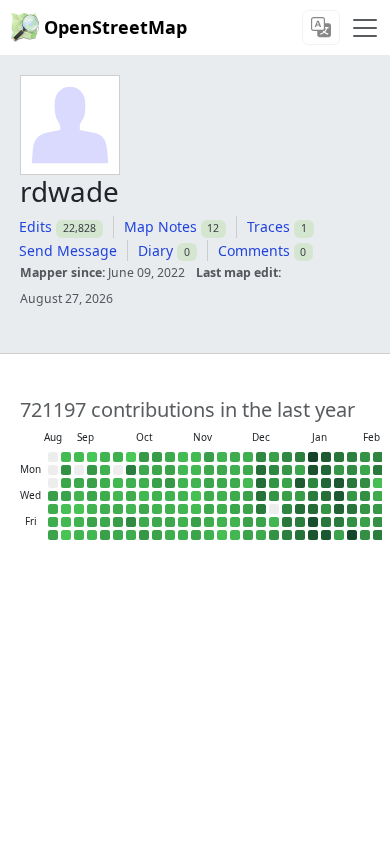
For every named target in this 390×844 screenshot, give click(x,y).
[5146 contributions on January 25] (339, 457)
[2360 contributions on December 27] (274, 535)
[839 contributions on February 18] (378, 496)
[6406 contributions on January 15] (313, 509)
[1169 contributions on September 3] (66, 496)
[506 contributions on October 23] (157, 509)
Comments (254, 250)
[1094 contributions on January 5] (300, 470)
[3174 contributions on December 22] (274, 470)
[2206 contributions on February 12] (365, 509)
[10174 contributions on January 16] (313, 522)
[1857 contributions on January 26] (339, 470)
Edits (35, 226)
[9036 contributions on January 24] (326, 535)
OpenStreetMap (115, 27)
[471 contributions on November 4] (183, 483)
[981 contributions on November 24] (222, 470)
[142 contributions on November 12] (196, 496)
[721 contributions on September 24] (105, 496)
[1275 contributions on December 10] (248, 496)
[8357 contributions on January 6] (300, 483)
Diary (155, 250)
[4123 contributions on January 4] (300, 457)
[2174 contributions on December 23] (274, 483)
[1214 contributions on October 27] (170, 470)
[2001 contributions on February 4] (352, 496)
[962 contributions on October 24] (157, 522)
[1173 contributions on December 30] (287, 483)
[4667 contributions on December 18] (261, 509)
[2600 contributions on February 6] (352, 522)
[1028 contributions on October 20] (157, 470)
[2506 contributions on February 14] (365, 535)
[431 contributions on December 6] (235, 535)
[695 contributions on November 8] (183, 535)
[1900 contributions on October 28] (170, 483)
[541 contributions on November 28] (222, 522)
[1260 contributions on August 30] (53, 535)
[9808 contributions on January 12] (313, 470)
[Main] (365, 28)
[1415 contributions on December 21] (274, 457)
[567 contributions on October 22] (157, 496)
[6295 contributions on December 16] (261, 483)
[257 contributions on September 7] (79, 457)
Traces (268, 226)
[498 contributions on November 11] (196, 483)
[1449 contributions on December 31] (287, 496)
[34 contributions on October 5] (131, 457)
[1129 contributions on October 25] (157, 535)
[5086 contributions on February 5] (352, 509)
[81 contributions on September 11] (79, 509)
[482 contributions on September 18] (92, 509)
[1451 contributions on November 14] (196, 522)
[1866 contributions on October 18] (144, 535)
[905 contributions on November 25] (222, 483)
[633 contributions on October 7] (131, 483)
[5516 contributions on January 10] (300, 535)
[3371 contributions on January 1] (287, 509)
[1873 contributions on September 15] (92, 470)
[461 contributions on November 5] (183, 496)
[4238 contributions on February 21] (378, 535)
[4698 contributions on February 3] (352, 483)
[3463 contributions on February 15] (378, 457)
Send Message (68, 250)
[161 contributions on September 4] (66, 509)
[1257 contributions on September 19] (92, 522)
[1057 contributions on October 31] (170, 522)
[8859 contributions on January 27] (339, 483)
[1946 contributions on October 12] (144, 457)
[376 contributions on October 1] (118, 496)
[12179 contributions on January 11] (313, 457)
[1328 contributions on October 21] (157, 483)
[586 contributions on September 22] (105, 470)
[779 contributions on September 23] (105, 483)
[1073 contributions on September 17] (92, 496)
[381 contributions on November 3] (183, 470)
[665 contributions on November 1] (170, 535)
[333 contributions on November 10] (196, 470)
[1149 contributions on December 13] (248, 535)
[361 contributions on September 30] (118, 483)
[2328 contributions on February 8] (365, 457)
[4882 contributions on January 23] (326, 522)
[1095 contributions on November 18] (209, 483)
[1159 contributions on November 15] (196, 535)
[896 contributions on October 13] (144, 470)
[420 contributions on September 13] (79, 535)
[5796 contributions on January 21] (326, 496)
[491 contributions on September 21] (105, 457)
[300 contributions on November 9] (196, 457)
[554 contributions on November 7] (183, 522)
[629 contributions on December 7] (248, 457)
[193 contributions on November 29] (222, 535)
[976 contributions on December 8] (248, 470)
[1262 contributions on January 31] (339, 535)
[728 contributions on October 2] (118, 509)
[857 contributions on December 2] (235, 483)
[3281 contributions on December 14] (261, 457)
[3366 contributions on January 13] (313, 483)
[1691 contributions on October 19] (157, 457)
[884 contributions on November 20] (209, 509)
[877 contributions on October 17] (144, 522)
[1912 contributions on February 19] (378, 509)
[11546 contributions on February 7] (352, 535)
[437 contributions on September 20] (92, 535)
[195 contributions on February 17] (378, 483)
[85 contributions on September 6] (66, 535)
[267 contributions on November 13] (196, 509)
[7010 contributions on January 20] (326, 483)
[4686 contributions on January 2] (287, 522)
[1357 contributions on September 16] (92, 483)
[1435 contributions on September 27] (105, 535)
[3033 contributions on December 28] (287, 457)
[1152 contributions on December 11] (248, 509)
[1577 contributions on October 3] (118, 522)
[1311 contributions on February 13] (365, 522)
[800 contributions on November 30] (235, 457)
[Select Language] (321, 27)
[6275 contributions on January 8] (300, 509)
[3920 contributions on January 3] (287, 535)
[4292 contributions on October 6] (131, 470)
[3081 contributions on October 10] (131, 522)
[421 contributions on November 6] (183, 509)
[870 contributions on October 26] (170, 457)
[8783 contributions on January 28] (339, 496)
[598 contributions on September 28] (118, 457)
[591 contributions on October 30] (170, 509)
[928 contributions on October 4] (118, 535)
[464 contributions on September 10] (79, 496)
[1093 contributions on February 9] (365, 470)
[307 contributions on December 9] (248, 483)
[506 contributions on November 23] (222, 457)
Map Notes (160, 226)
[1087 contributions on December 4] (235, 509)
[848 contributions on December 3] (235, 496)
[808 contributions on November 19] (209, 496)
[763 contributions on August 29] (53, 522)
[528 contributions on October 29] (170, 496)
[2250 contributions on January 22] (326, 509)
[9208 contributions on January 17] (313, 535)
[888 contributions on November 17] (209, 470)
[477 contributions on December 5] (235, 522)
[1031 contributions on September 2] (66, 483)
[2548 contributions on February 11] (365, 496)
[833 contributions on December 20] (261, 535)
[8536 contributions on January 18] (326, 457)
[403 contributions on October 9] (131, 509)
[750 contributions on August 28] (53, 509)
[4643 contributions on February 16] (378, 470)
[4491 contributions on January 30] (339, 522)
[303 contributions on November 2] (183, 457)
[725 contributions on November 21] (209, 522)
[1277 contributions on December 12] (248, 522)
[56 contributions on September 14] (92, 457)
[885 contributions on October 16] (144, 509)
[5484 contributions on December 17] (261, 496)
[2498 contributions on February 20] (378, 522)
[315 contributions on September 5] (66, 522)
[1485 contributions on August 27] (53, 496)
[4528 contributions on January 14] (313, 496)
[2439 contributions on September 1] (66, 470)
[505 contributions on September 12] (79, 522)
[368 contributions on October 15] (144, 496)
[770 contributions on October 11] (131, 535)
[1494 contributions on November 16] (209, 457)
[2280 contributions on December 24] (274, 496)
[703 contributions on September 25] (105, 509)
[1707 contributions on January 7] (300, 496)
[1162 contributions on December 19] (261, 522)
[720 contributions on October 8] (131, 496)
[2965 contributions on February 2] (352, 470)
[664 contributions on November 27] (222, 509)
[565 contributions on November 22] (209, 535)
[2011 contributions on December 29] (287, 470)
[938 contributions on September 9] (79, 483)
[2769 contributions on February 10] (365, 483)
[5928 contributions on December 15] (261, 470)
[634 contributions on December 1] (235, 470)
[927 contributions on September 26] (105, 522)
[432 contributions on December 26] (274, 522)
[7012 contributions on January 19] (326, 470)
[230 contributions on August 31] (66, 457)
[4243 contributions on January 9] (300, 522)
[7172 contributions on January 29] (339, 509)
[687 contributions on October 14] (144, 483)
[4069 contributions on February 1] (352, 457)
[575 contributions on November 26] (222, 496)
